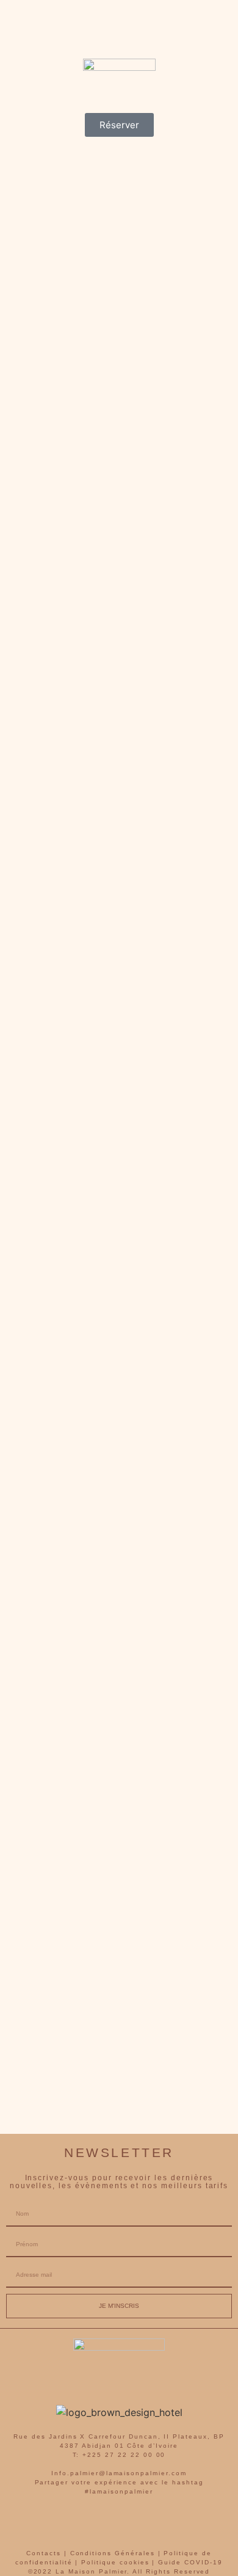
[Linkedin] (170, 2523)
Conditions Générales (113, 2553)
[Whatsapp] (136, 2523)
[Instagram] (103, 2523)
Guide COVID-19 (190, 2562)
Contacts (44, 2553)
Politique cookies (115, 2562)
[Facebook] (69, 2523)
